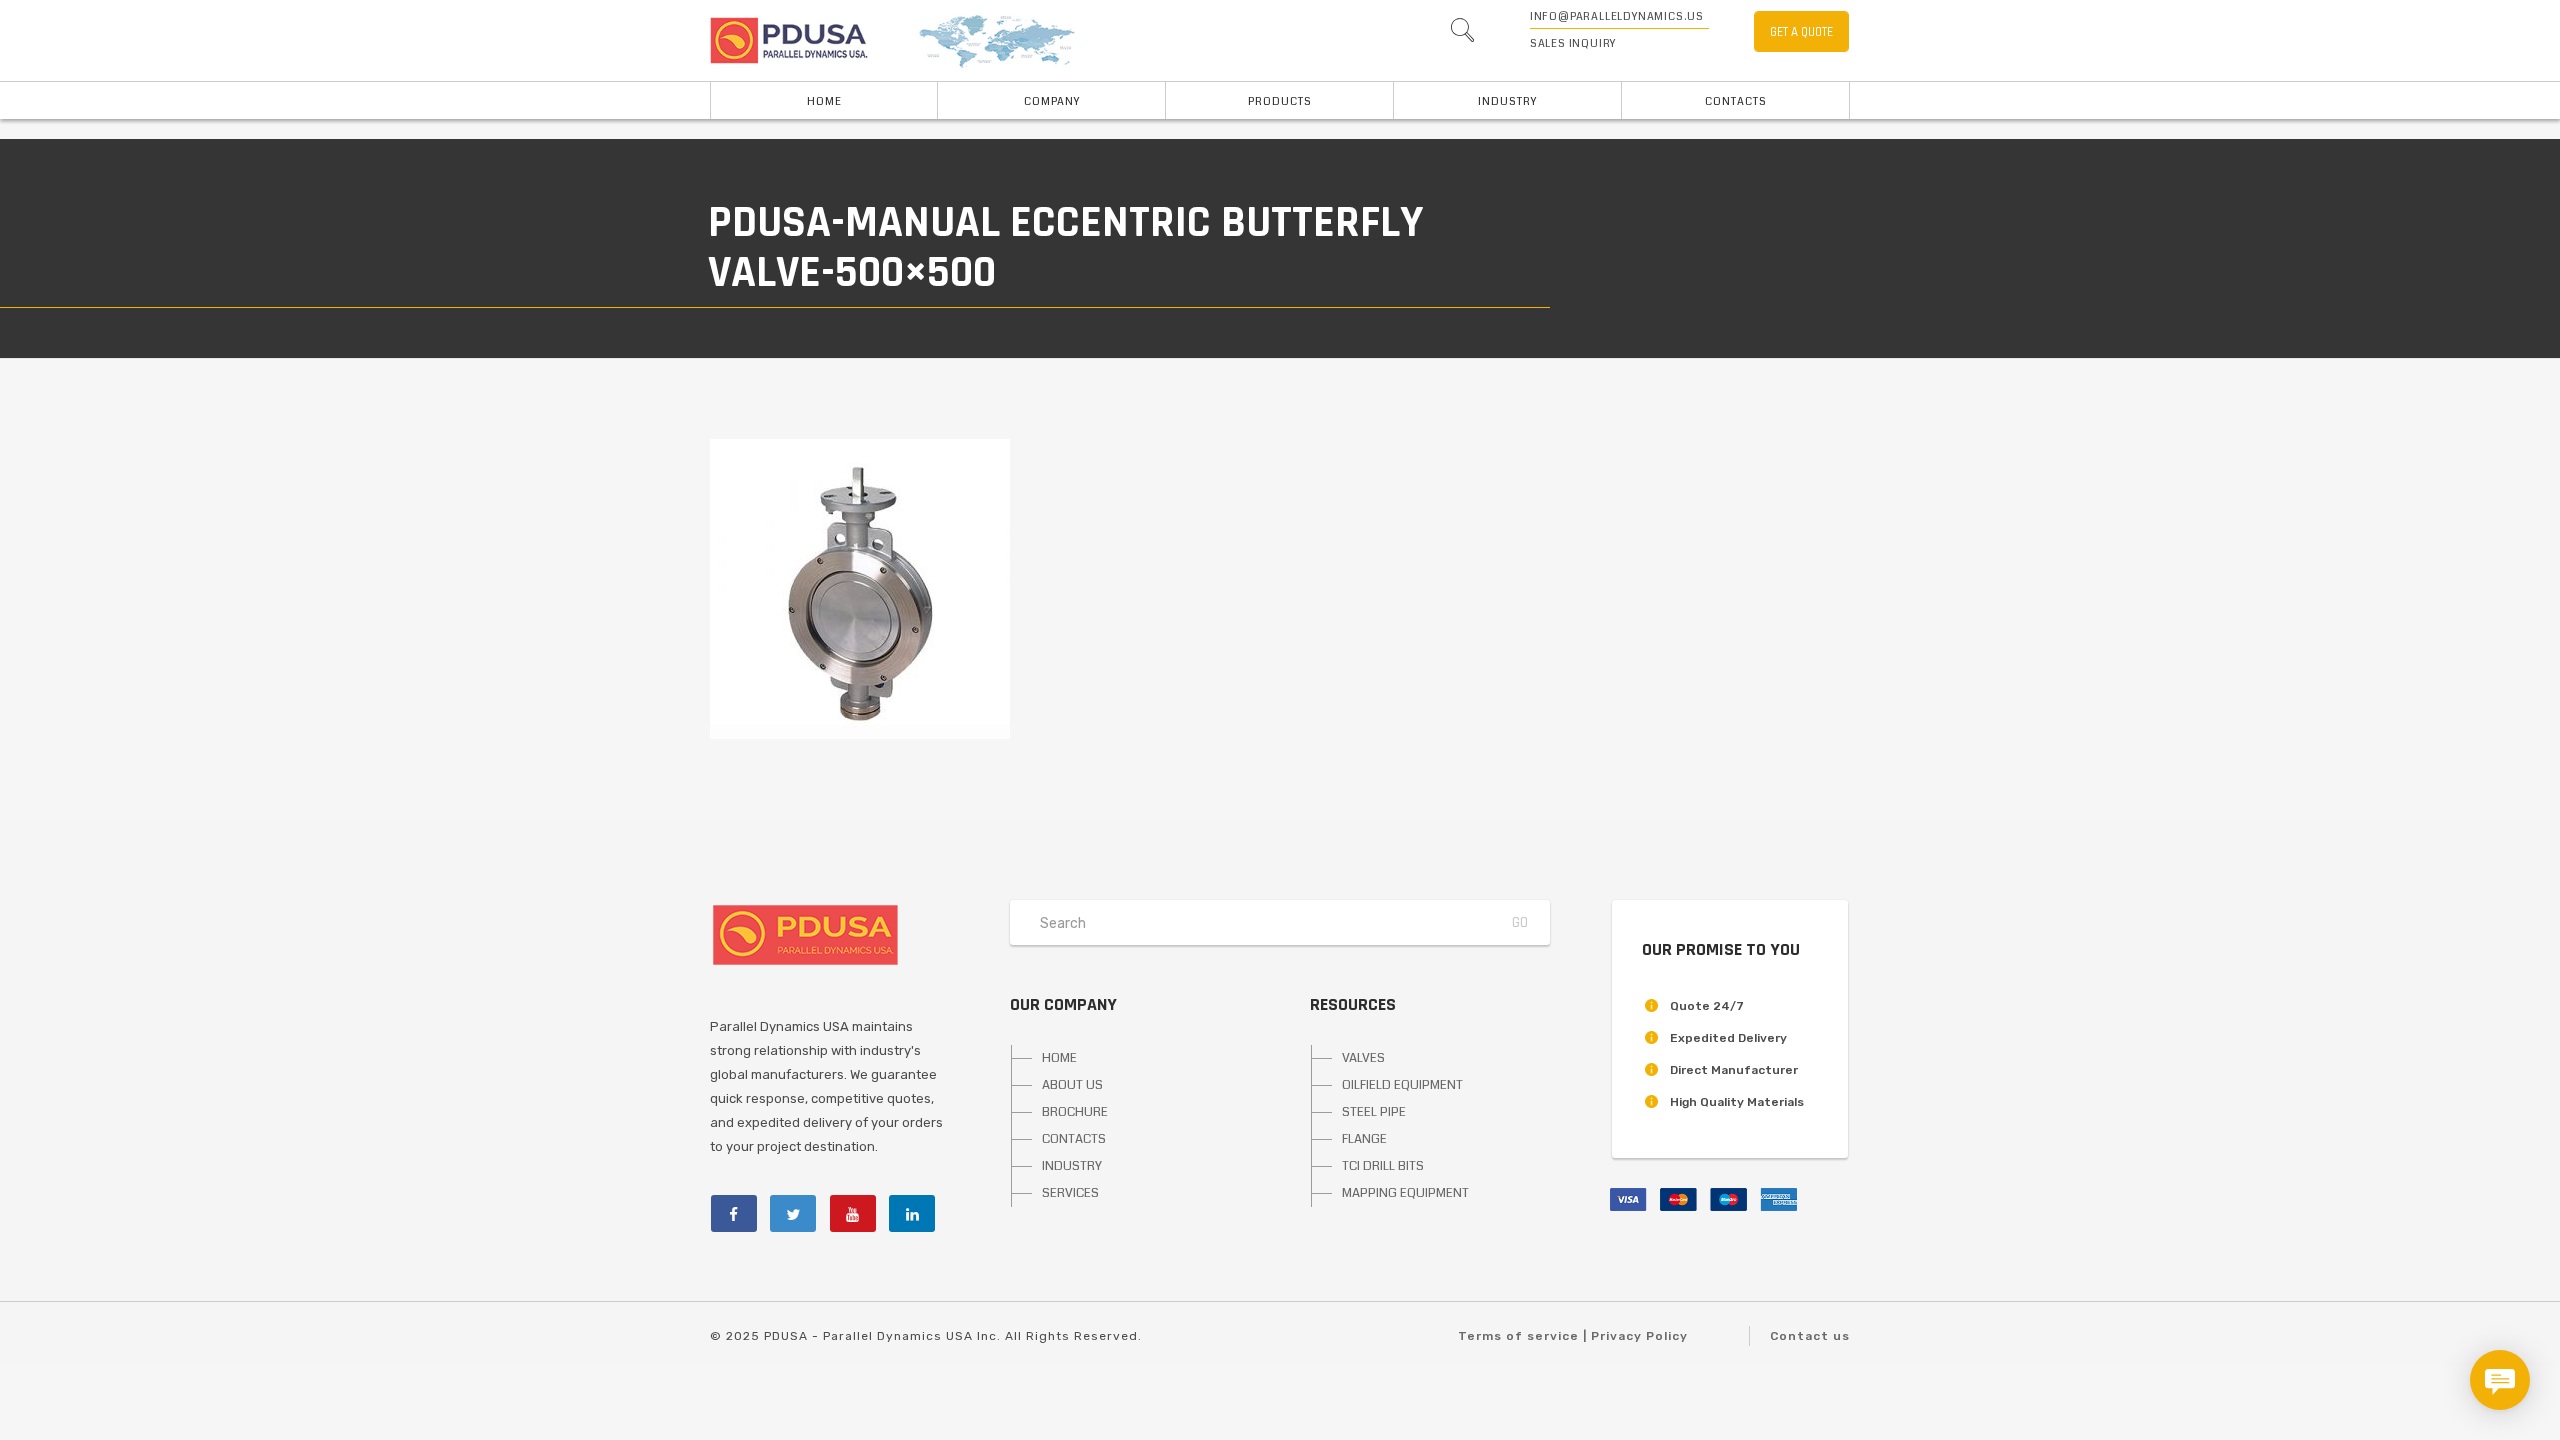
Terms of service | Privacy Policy (1573, 1336)
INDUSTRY (1507, 101)
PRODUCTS (1280, 101)
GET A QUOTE (1801, 32)
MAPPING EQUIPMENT (1405, 1193)
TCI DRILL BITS (1383, 1166)
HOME (824, 101)
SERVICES (1070, 1193)
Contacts (1736, 101)
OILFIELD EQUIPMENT (1402, 1085)
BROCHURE (1075, 1112)
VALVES (1363, 1058)
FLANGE (1364, 1139)
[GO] (1462, 35)
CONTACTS (1074, 1139)
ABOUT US (1072, 1085)
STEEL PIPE (1374, 1112)
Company (1052, 101)
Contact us (1810, 1336)
